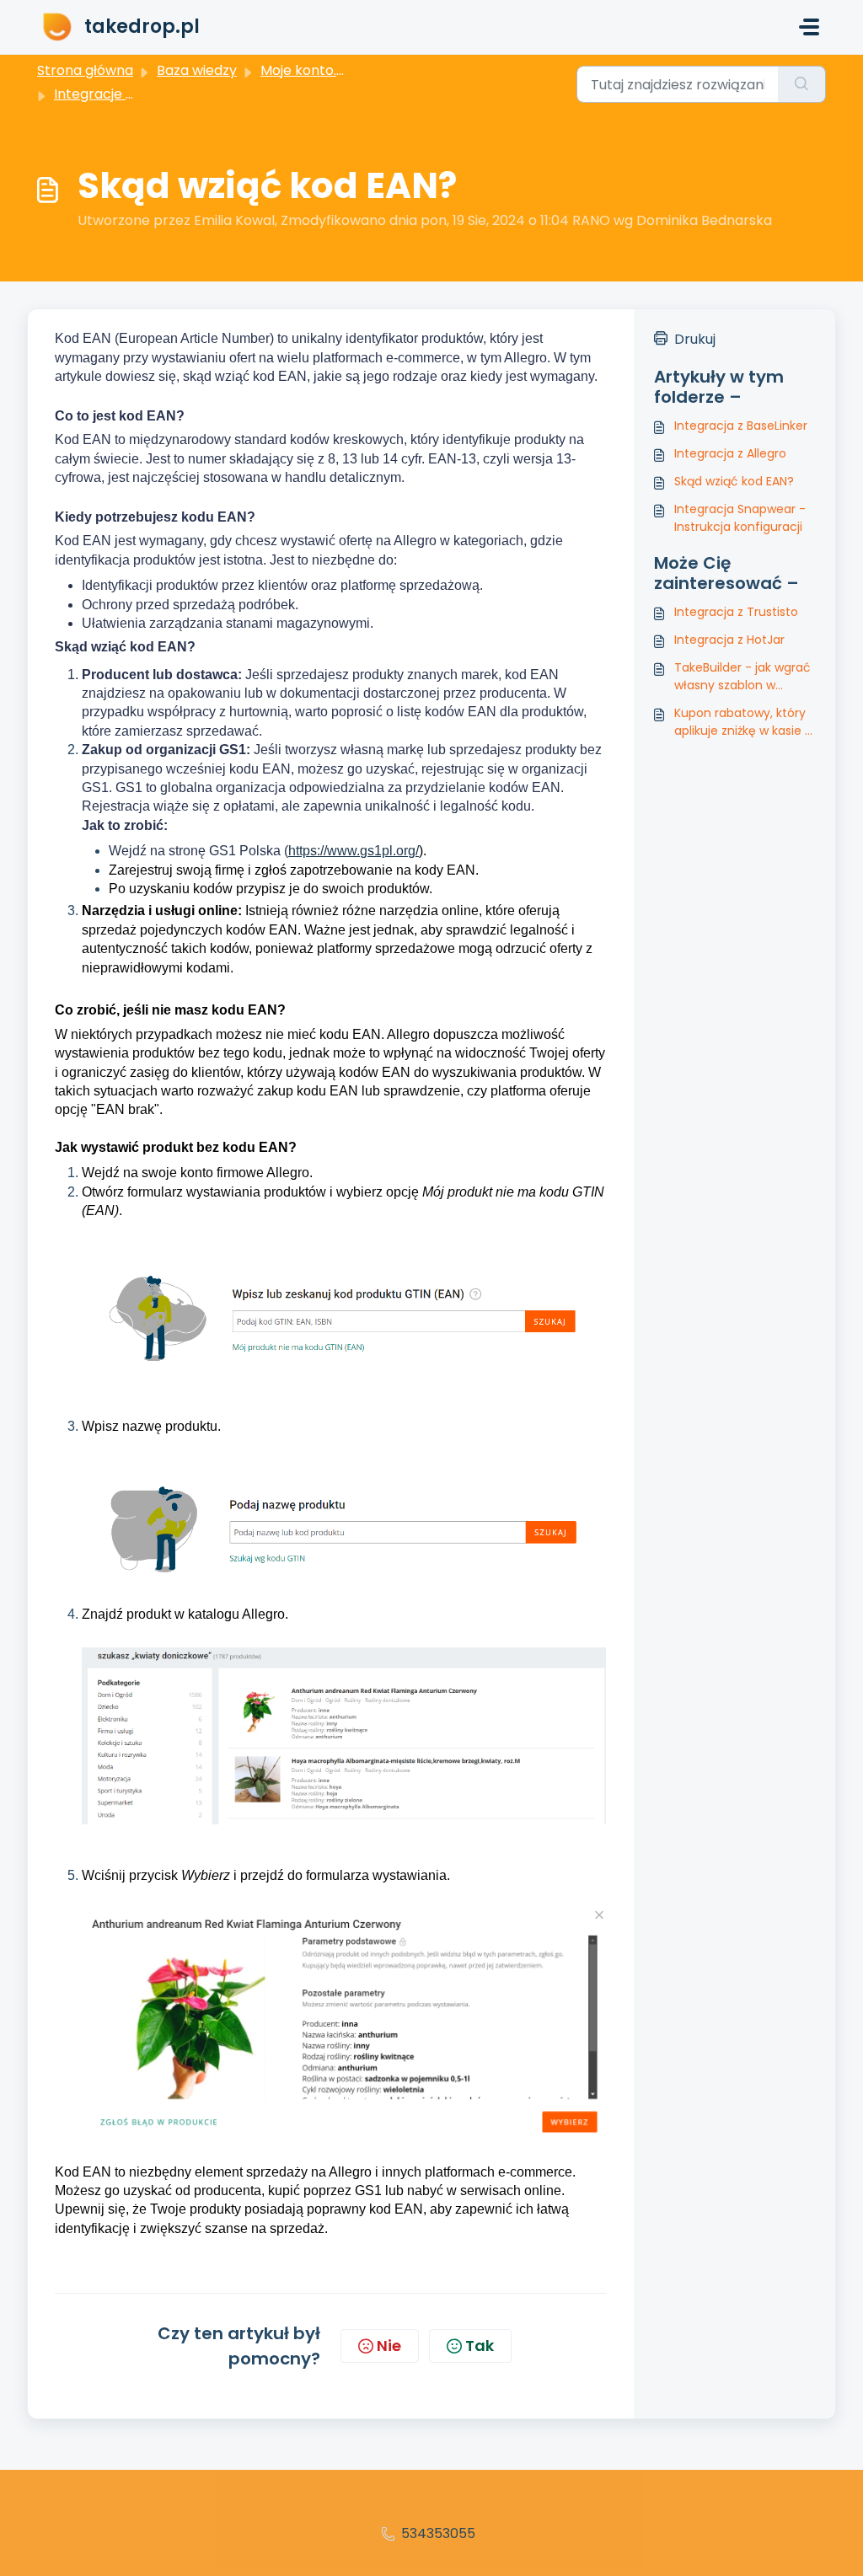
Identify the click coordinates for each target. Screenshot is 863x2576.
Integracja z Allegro (730, 453)
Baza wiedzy (197, 70)
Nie (389, 2346)
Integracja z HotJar (729, 640)
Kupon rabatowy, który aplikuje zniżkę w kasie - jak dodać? (743, 722)
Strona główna (85, 70)
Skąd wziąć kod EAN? (734, 481)
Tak (480, 2346)
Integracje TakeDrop (123, 94)
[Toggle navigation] (809, 27)
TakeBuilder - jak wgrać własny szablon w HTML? (742, 677)
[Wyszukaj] (802, 84)
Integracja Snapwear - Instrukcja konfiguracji (740, 518)
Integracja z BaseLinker (741, 426)
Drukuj (695, 339)
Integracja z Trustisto (736, 612)
